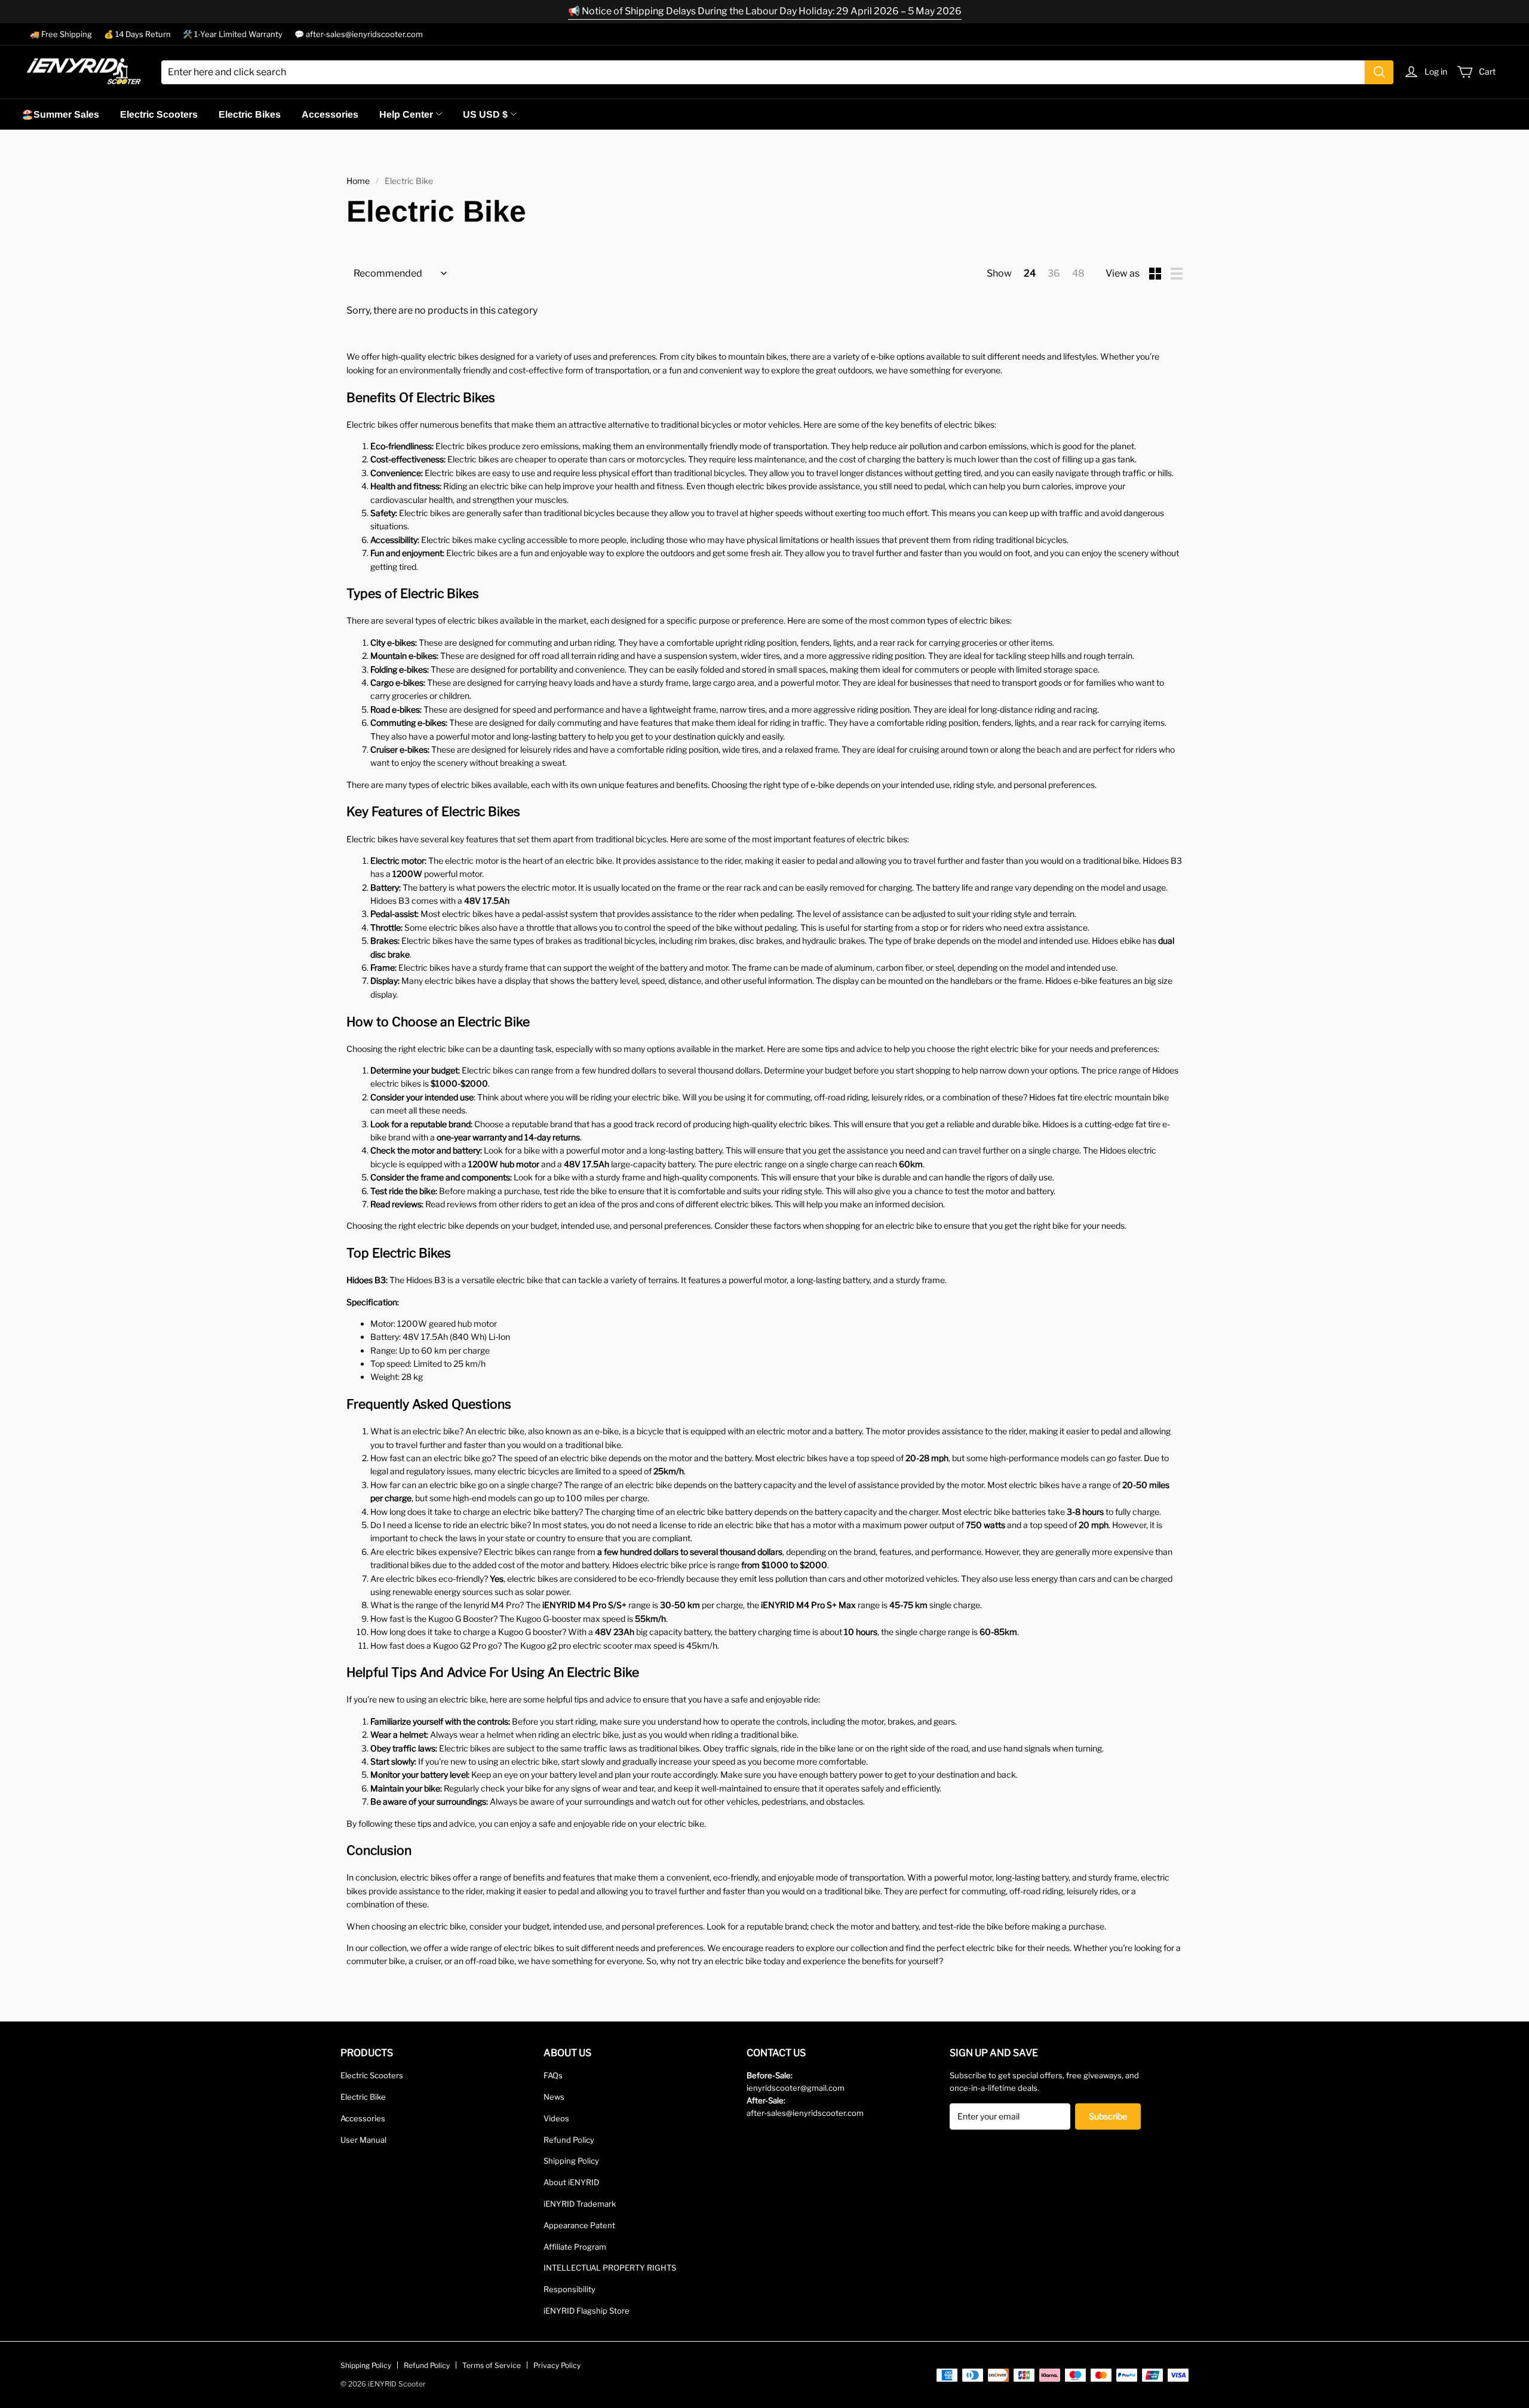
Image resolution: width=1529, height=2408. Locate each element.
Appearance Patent (579, 2225)
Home (358, 181)
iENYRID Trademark (580, 2204)
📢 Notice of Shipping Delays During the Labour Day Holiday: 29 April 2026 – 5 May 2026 (765, 11)
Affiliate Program (575, 2247)
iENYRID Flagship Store (587, 2311)
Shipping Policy (571, 2161)
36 (1054, 273)
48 (1078, 273)
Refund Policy (569, 2140)
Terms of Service (492, 2365)
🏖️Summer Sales (60, 114)
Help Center (406, 114)
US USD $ (485, 114)
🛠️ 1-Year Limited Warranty (233, 34)
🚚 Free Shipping (61, 34)
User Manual (363, 2140)
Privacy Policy (557, 2365)
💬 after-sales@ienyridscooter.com (359, 34)
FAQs (553, 2075)
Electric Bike (363, 2097)
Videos (556, 2118)
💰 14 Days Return (137, 34)
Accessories (330, 114)
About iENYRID (571, 2182)
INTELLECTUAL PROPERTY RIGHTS (610, 2268)
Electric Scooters (159, 114)
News (554, 2097)
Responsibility (569, 2289)
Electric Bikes (250, 114)
